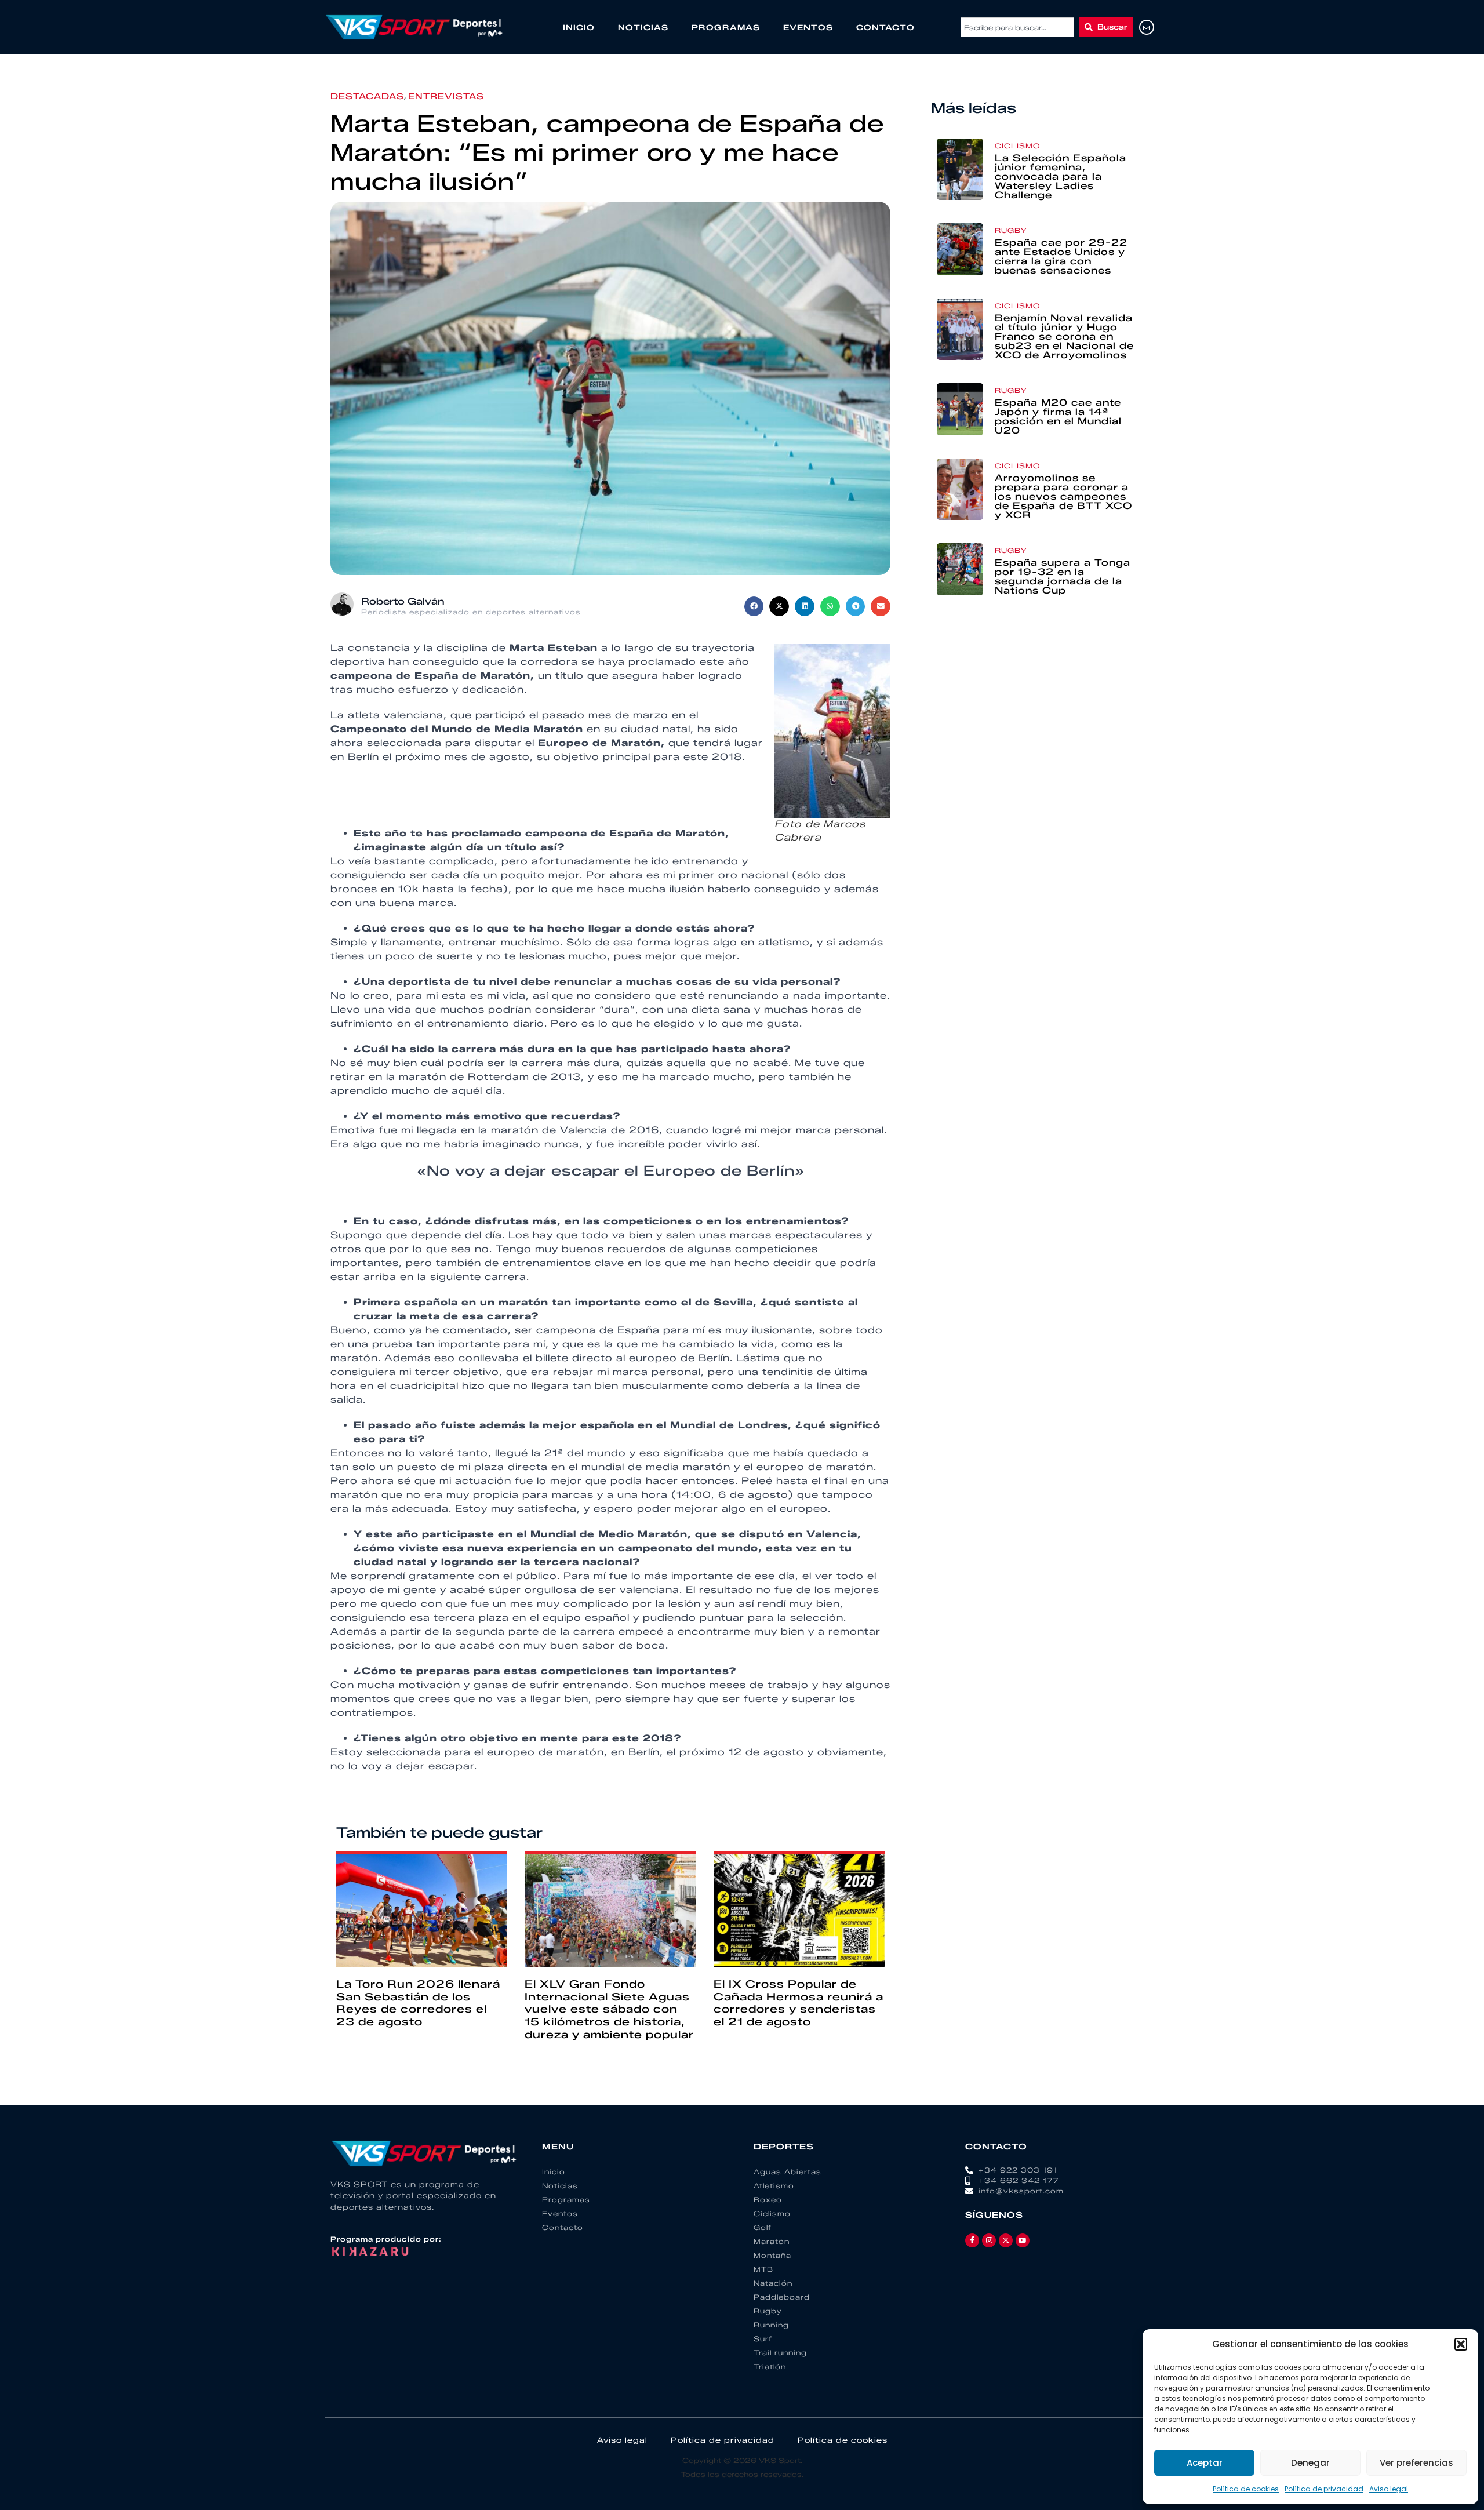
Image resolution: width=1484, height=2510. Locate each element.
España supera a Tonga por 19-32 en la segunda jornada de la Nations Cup (1063, 576)
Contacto (885, 27)
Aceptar (1205, 2463)
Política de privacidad (1324, 2489)
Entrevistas (446, 97)
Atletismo (774, 2186)
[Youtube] (1023, 2240)
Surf (763, 2339)
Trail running (780, 2353)
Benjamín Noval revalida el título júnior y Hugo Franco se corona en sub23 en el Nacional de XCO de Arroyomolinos (1064, 337)
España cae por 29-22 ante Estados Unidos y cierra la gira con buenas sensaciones (1061, 257)
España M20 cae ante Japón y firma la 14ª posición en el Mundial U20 (1058, 416)
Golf (763, 2227)
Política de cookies (1246, 2489)
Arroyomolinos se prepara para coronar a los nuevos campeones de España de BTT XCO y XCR (1063, 496)
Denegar (1310, 2463)
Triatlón (770, 2367)
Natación (773, 2283)
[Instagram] (989, 2240)
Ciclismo (1017, 146)
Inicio (579, 27)
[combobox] (1017, 27)
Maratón (772, 2241)
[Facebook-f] (972, 2240)
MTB (763, 2269)
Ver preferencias (1416, 2463)
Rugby (1011, 230)
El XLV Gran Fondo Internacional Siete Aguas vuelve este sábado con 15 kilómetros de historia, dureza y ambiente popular (609, 2009)
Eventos (808, 27)
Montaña (772, 2255)
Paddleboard (782, 2297)
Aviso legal (1389, 2489)
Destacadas (367, 97)
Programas (726, 27)
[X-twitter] (1006, 2240)
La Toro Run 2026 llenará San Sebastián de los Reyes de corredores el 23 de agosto (418, 2003)
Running (771, 2325)
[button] (1461, 2344)
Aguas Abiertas (788, 2172)
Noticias (643, 27)
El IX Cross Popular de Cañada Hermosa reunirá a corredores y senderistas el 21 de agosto (799, 2003)
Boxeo (768, 2200)
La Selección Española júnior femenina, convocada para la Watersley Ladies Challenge (1061, 177)
